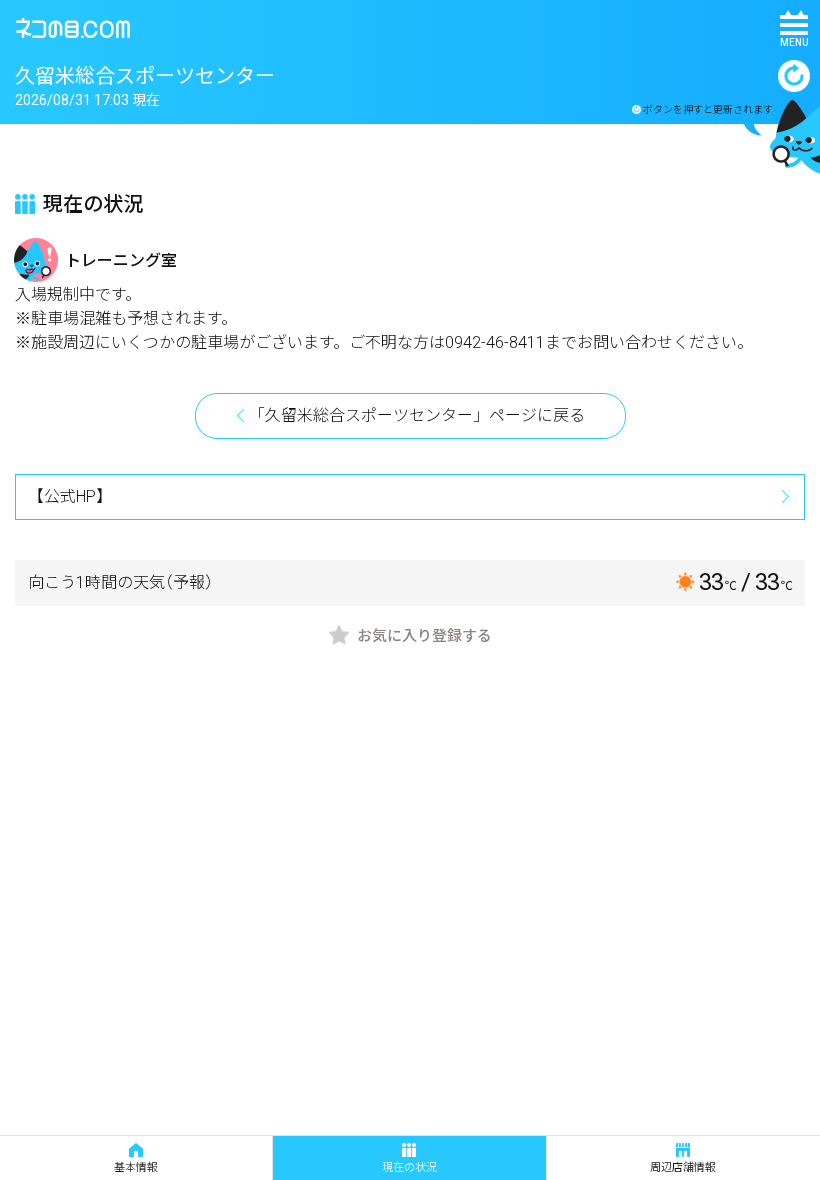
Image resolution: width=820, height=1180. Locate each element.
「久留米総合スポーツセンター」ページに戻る (417, 415)
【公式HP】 (70, 496)
